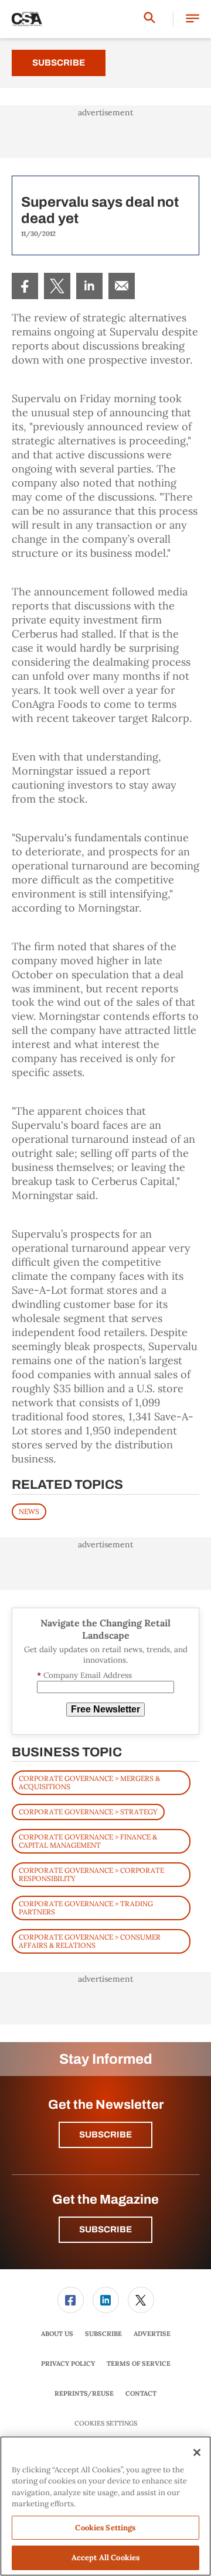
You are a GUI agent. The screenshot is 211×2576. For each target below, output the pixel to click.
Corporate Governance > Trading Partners (86, 1908)
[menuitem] (25, 286)
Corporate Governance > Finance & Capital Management (88, 1841)
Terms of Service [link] (139, 2363)
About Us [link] (57, 2334)
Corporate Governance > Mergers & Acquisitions (89, 1782)
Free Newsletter (105, 1709)
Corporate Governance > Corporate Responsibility (91, 1874)
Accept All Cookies (105, 2558)
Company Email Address (84, 1675)
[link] (25, 286)
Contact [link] (141, 2393)
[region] (105, 2506)
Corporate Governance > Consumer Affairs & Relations (90, 1941)
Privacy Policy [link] (68, 2363)
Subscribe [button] (105, 2135)
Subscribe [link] (103, 2334)
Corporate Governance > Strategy (88, 1812)
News (29, 1511)
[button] (193, 19)
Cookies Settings (106, 2423)
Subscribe (59, 63)
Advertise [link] (152, 2334)
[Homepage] (27, 19)
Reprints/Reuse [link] (84, 2393)
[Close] (197, 2452)
